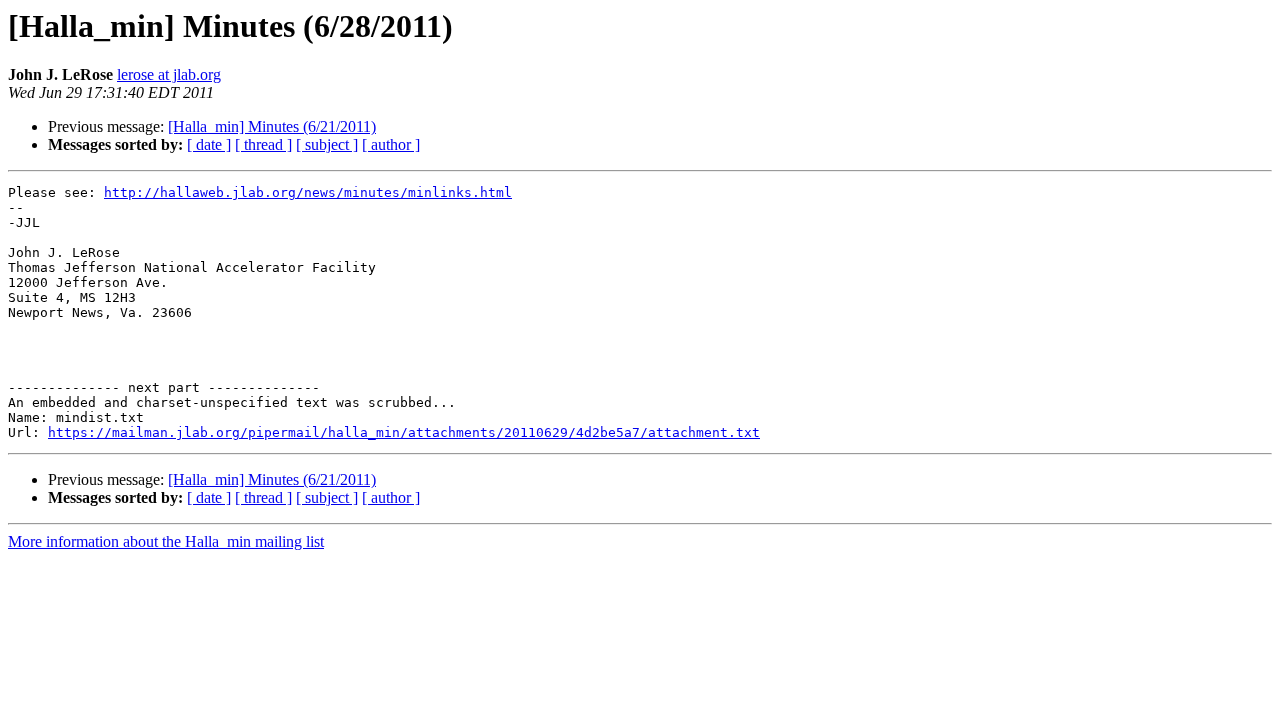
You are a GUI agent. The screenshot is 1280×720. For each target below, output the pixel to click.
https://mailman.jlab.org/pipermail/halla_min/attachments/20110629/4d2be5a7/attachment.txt (404, 432)
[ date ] (209, 144)
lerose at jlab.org (169, 74)
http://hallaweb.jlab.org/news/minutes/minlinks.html (308, 192)
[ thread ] (263, 144)
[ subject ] (327, 144)
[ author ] (391, 144)
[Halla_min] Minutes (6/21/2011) (272, 126)
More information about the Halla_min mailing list (166, 541)
